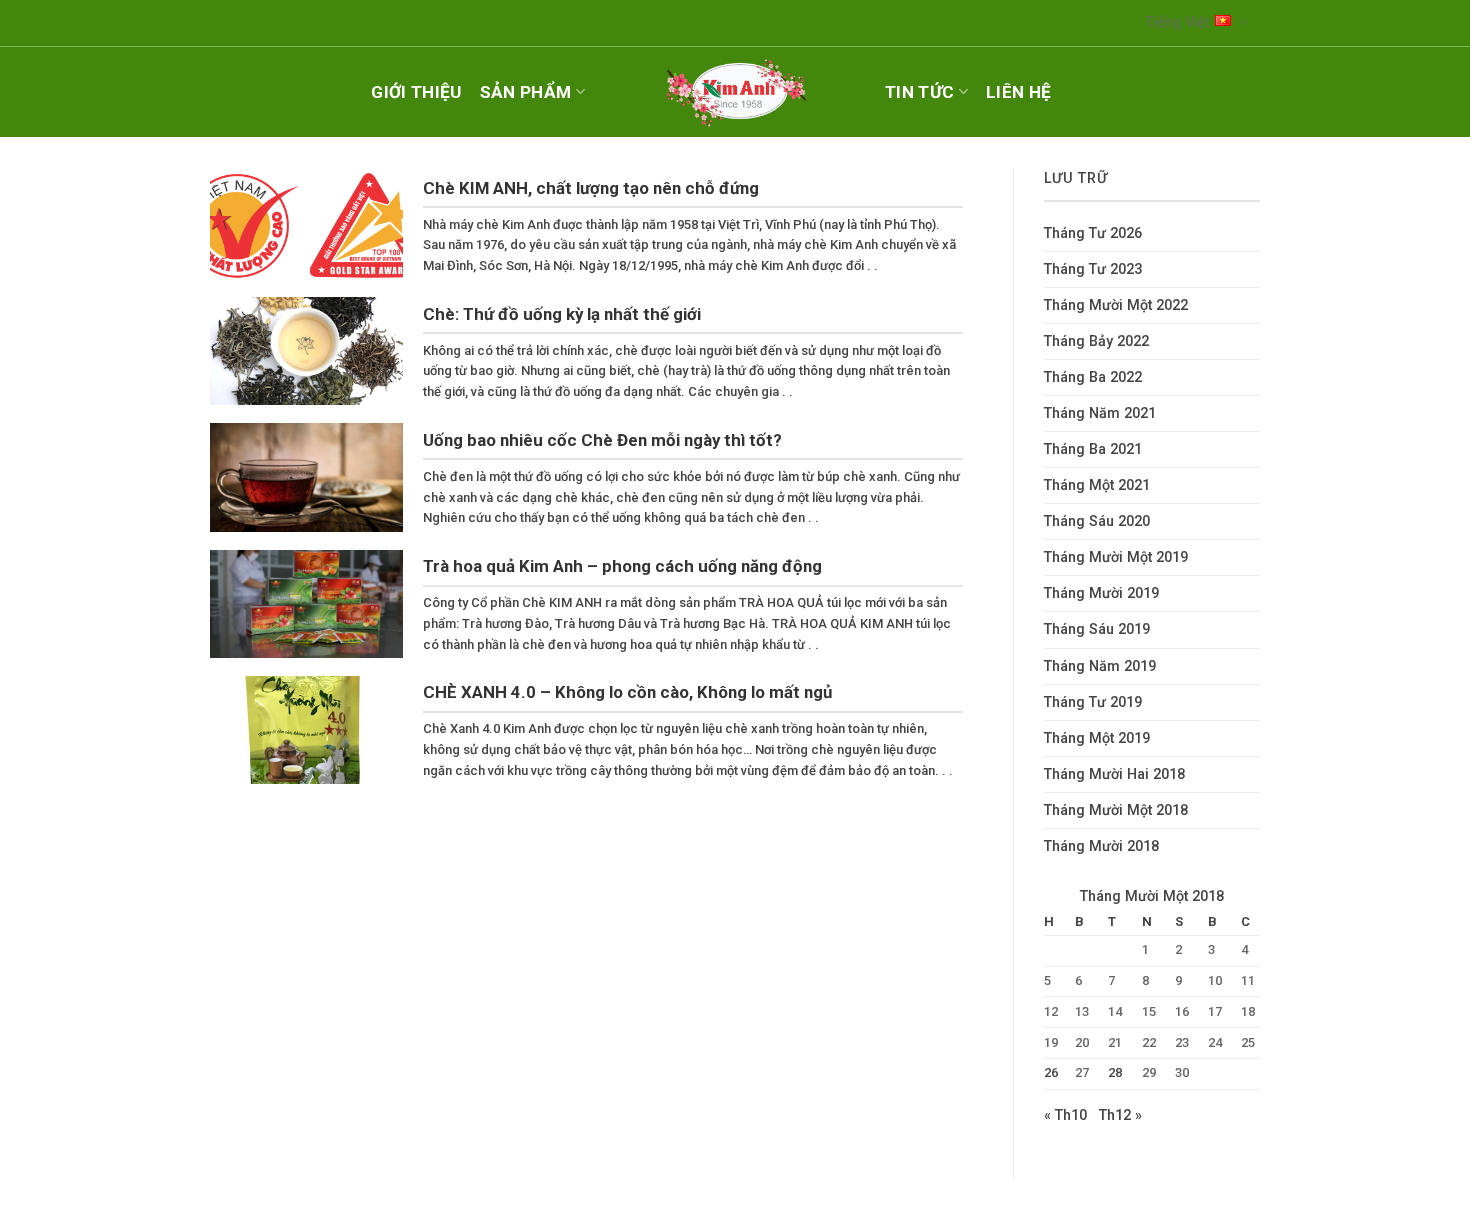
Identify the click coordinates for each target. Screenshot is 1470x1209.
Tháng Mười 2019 (1101, 593)
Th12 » (1120, 1115)
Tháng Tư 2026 (1093, 233)
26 (1051, 1072)
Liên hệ (1018, 92)
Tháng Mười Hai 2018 (1114, 774)
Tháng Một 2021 (1097, 485)
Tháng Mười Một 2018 (1116, 810)
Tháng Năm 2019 (1100, 666)
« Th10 (1065, 1115)
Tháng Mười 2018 (1101, 846)
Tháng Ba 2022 (1093, 377)
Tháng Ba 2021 (1093, 449)
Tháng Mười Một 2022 (1116, 305)
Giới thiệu (416, 92)
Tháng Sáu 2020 (1097, 521)
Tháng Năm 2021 (1100, 413)
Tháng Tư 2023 (1093, 269)
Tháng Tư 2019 (1093, 702)
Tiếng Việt (1177, 22)
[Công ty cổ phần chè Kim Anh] (735, 92)
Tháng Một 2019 (1097, 738)
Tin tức (919, 92)
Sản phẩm (526, 92)
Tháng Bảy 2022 (1096, 341)
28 (1115, 1072)
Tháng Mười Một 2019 (1116, 557)
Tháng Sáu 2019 (1097, 629)
